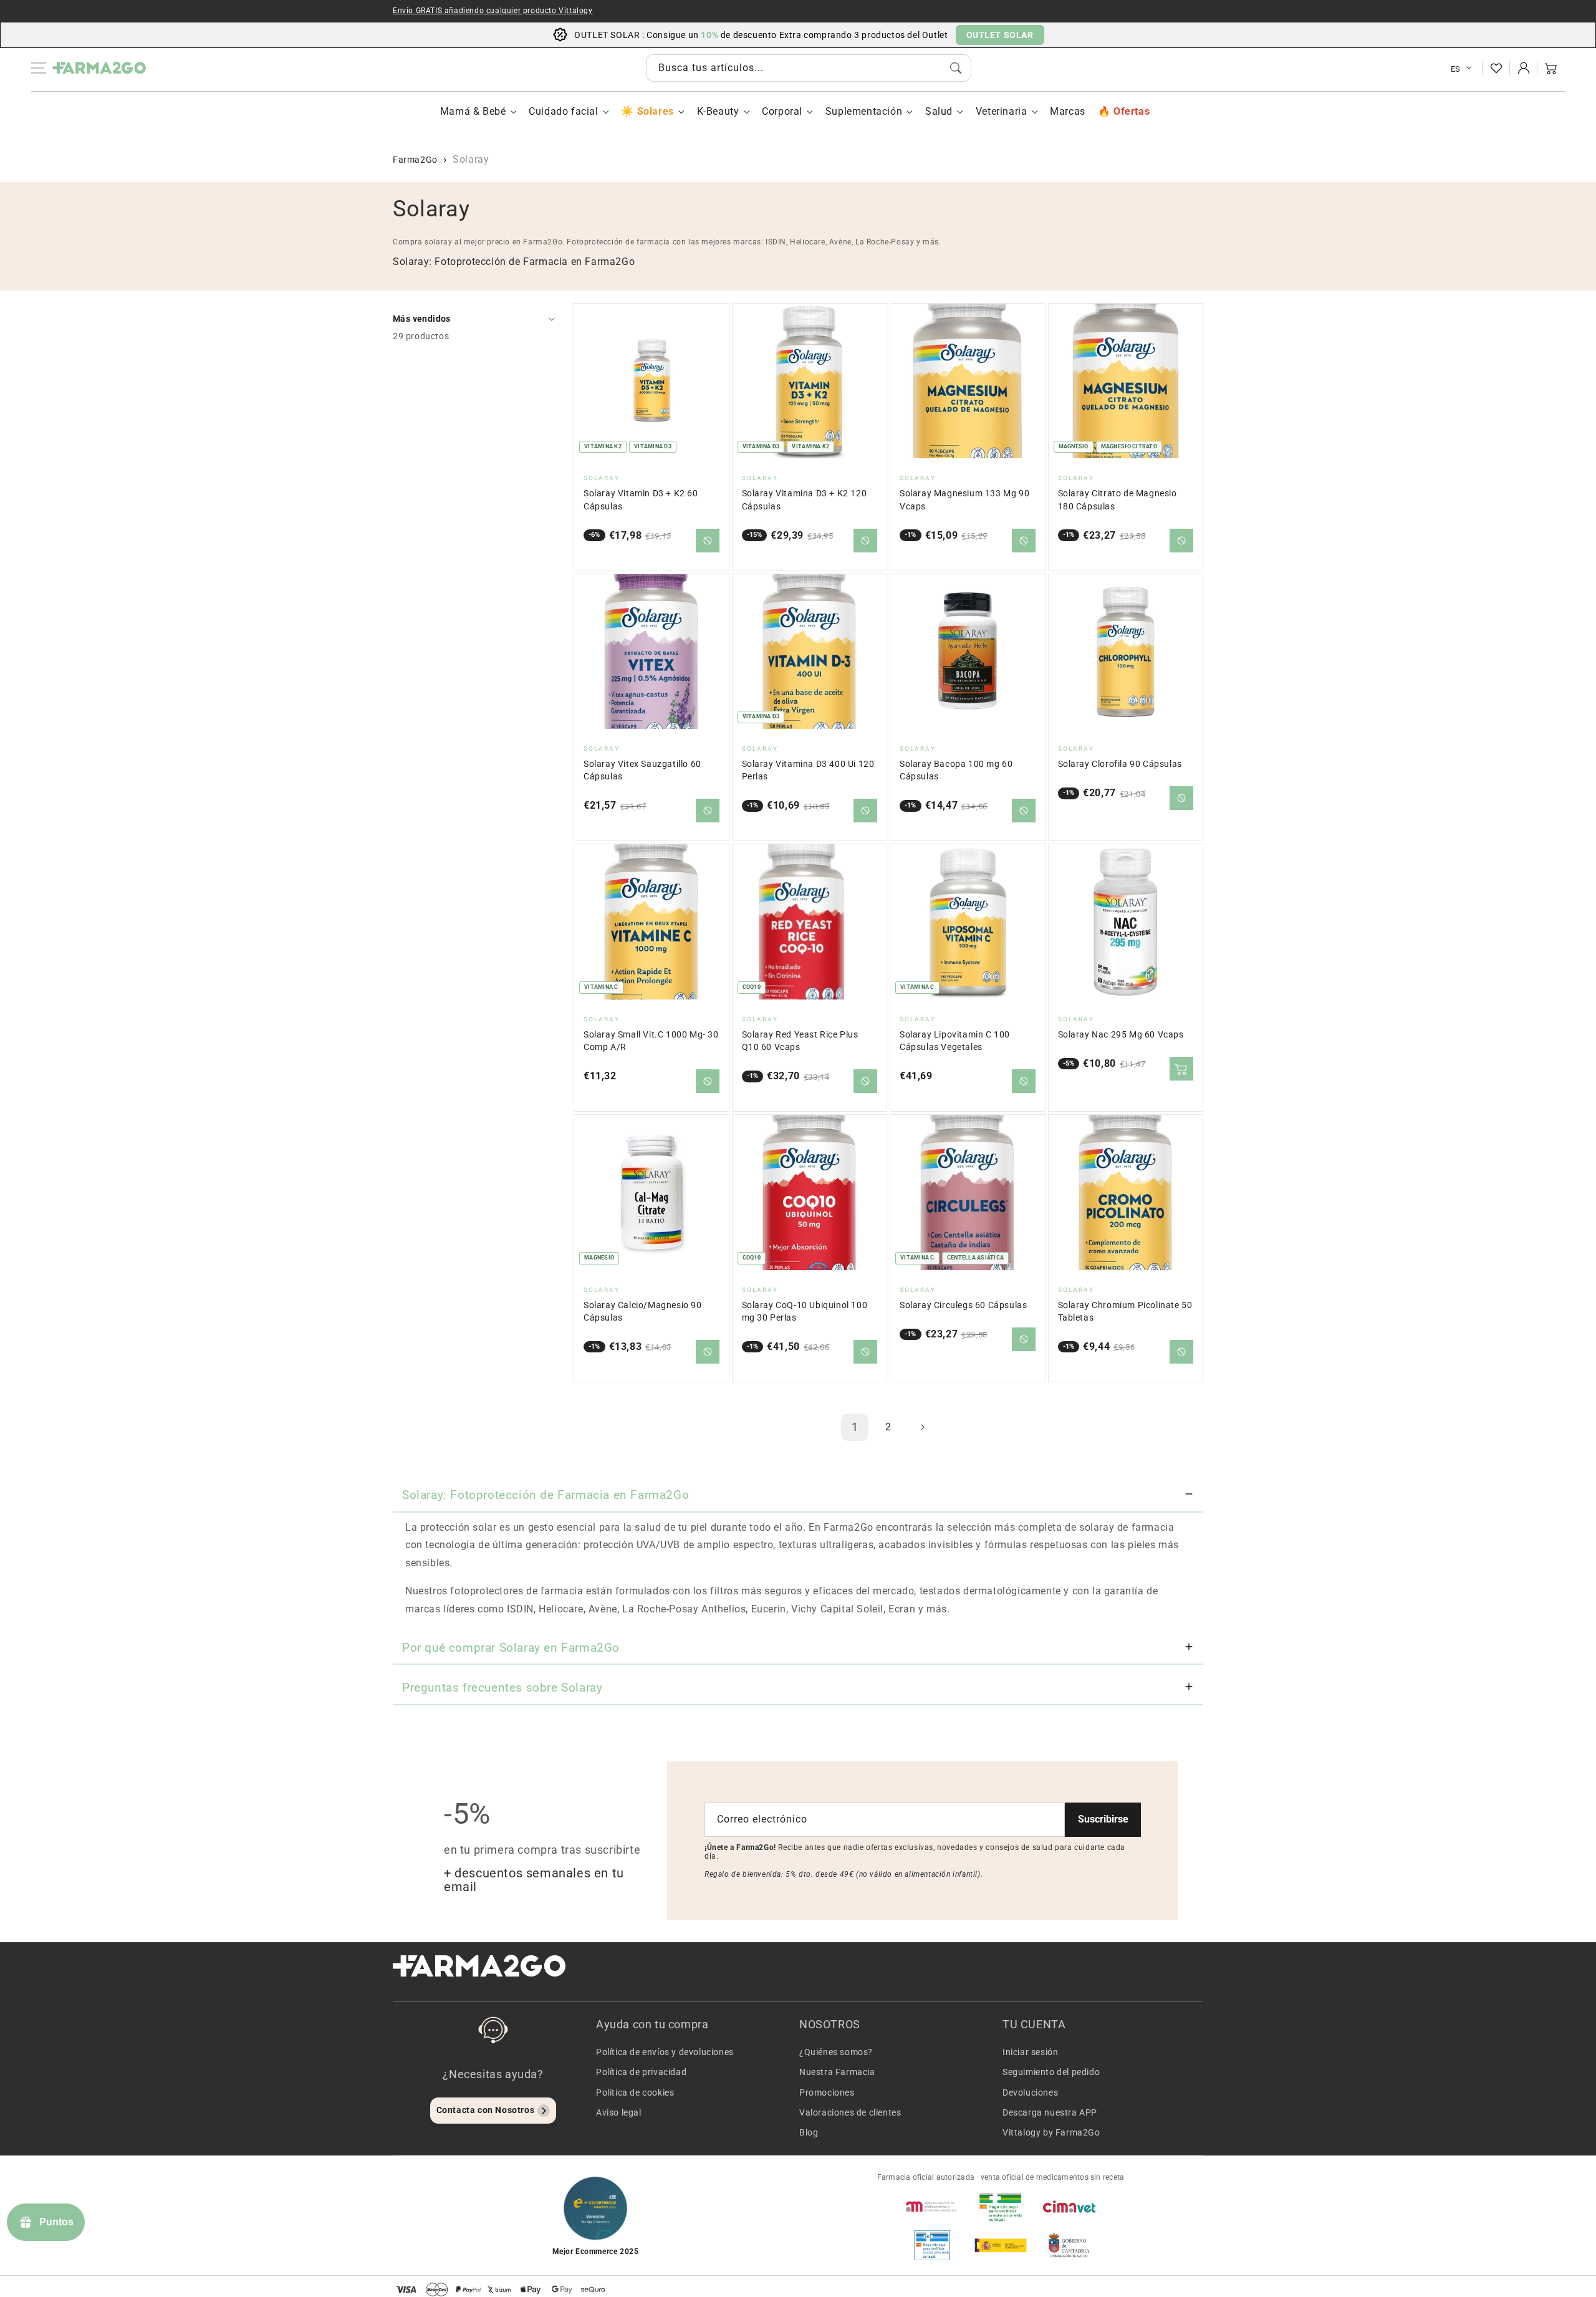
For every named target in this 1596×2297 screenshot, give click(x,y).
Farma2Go (415, 160)
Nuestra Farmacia (837, 2072)
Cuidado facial (563, 111)
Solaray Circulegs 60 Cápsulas (963, 1305)
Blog (809, 2132)
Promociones (827, 2092)
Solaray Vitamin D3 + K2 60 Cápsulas (641, 500)
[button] (1551, 68)
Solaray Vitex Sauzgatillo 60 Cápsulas (642, 770)
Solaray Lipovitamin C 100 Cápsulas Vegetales (955, 1041)
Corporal (782, 111)
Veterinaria (1002, 111)
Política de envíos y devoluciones (665, 2052)
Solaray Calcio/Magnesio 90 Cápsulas (643, 1312)
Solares (655, 111)
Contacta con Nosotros (486, 2110)
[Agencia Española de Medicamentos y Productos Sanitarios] (932, 2207)
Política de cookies (635, 2092)
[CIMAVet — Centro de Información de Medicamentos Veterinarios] (1069, 2207)
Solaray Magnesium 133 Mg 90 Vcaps (964, 500)
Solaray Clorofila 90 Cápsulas (1120, 764)
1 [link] (855, 1427)
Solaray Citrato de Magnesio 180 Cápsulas (1118, 500)
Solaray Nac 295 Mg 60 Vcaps (1121, 1035)
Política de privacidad (641, 2072)
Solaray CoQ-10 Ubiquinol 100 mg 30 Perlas (805, 1312)
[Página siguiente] (922, 1427)
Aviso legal (619, 2112)
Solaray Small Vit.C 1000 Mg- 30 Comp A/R (651, 1041)
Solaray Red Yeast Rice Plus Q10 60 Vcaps (800, 1041)
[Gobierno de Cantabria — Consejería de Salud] (1069, 2245)
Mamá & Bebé (473, 111)
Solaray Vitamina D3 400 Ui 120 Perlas (808, 770)
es (1456, 69)
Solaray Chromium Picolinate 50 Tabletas (1125, 1312)
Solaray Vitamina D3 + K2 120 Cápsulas (805, 500)
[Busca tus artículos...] (956, 68)
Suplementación (864, 111)
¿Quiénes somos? (836, 2052)
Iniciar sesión (1030, 2052)
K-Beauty (718, 111)
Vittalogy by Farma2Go (1051, 2132)
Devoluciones (1030, 2092)
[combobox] (809, 68)
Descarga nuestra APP (1050, 2112)
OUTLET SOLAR (1000, 35)
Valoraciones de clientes (850, 2112)
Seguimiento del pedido (1051, 2072)
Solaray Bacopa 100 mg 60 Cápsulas (956, 770)
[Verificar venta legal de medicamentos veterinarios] (932, 2245)
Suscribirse (1103, 1819)
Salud (939, 111)
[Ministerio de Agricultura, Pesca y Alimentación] (1001, 2245)
